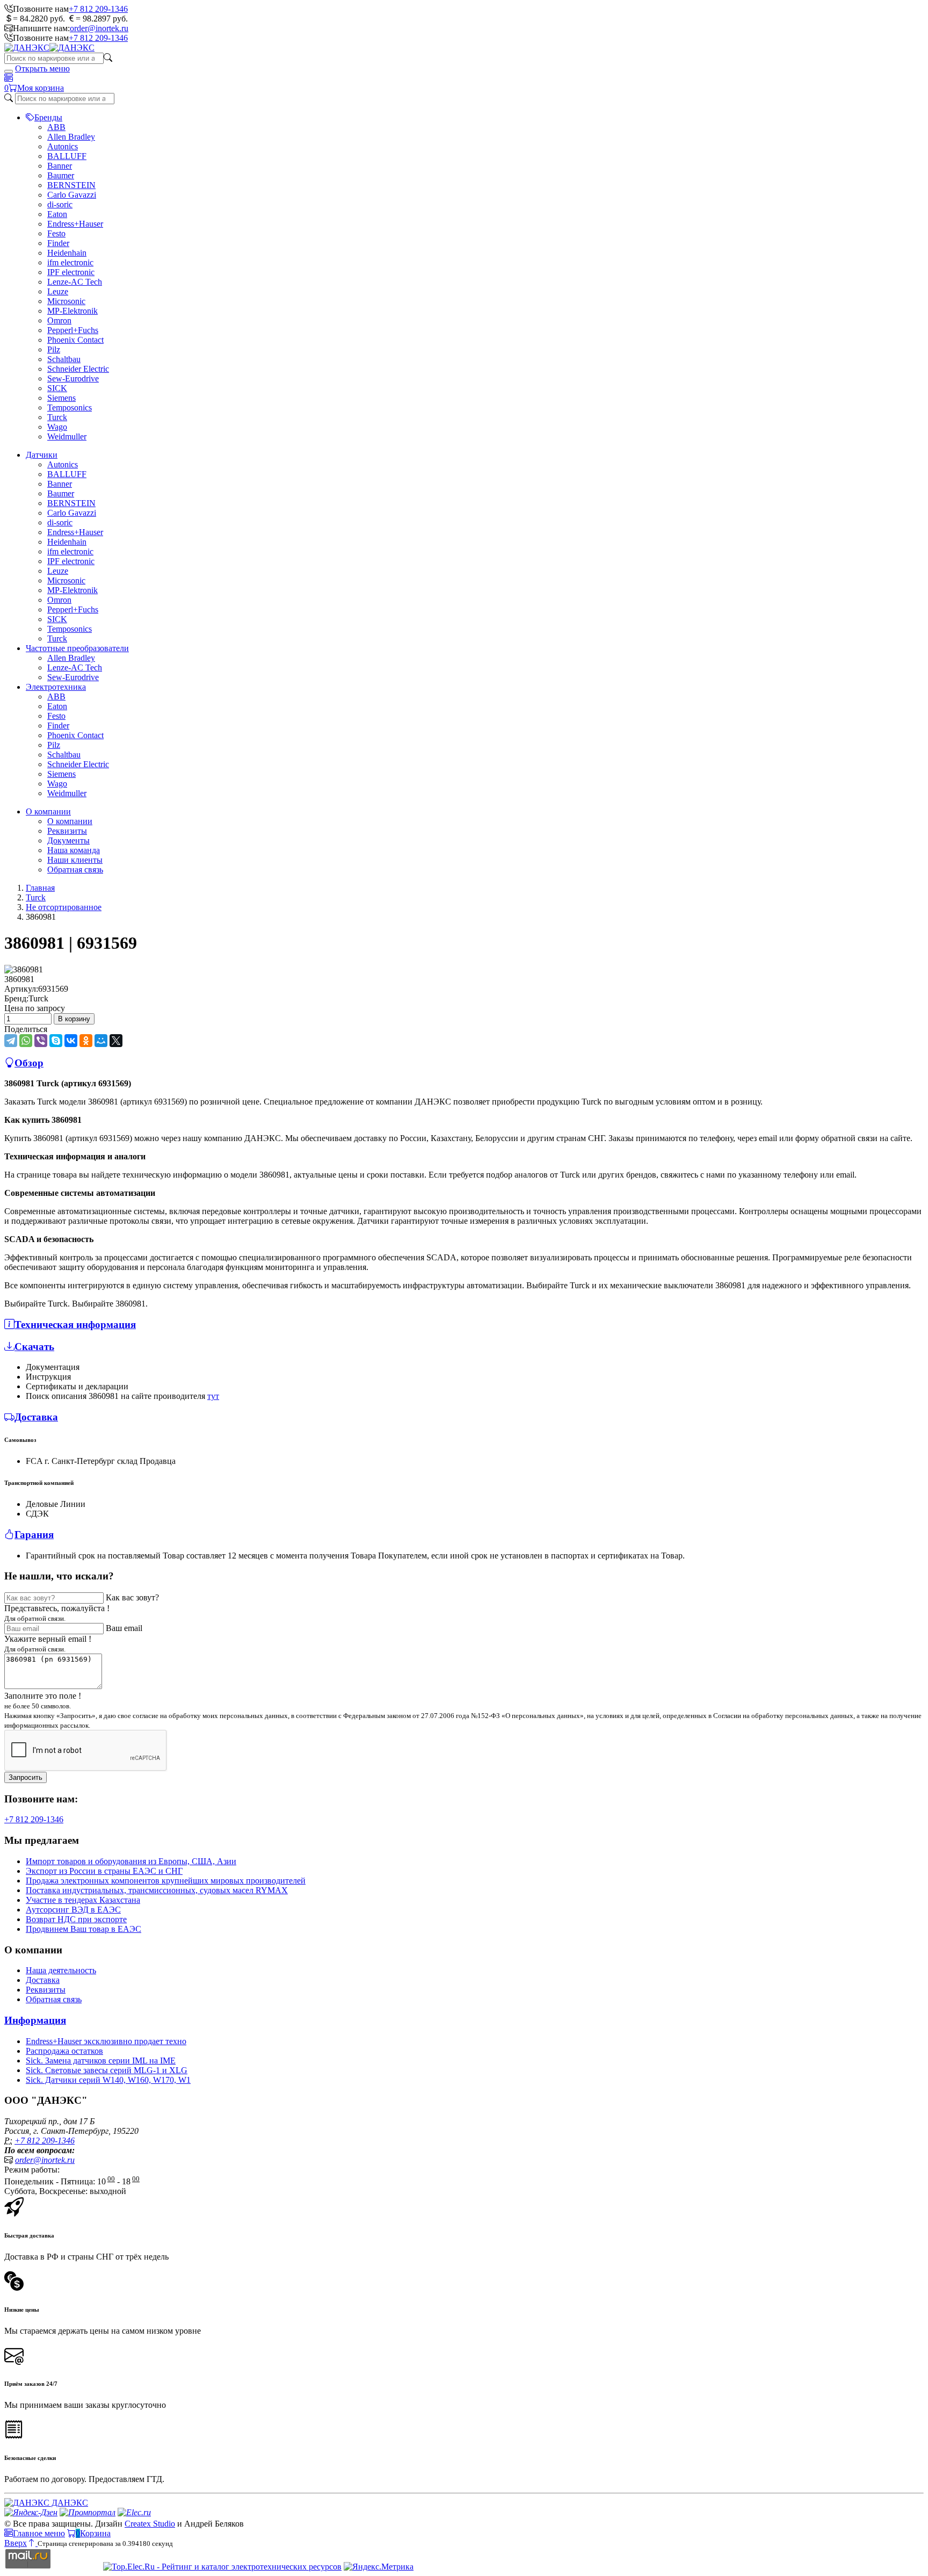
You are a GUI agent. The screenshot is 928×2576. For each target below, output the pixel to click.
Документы (68, 840)
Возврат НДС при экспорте (76, 1919)
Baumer (61, 175)
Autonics (63, 146)
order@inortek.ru (99, 28)
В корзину (74, 1019)
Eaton (57, 214)
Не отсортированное (64, 907)
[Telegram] (11, 1041)
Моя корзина (41, 88)
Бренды (48, 117)
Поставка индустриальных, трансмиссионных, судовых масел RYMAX (157, 1890)
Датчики (42, 455)
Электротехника (56, 687)
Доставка (43, 1980)
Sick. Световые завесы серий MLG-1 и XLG (107, 2070)
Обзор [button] (29, 1063)
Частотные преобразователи (77, 648)
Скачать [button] (34, 1347)
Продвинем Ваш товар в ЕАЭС (84, 1929)
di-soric (60, 204)
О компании (48, 811)
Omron (59, 320)
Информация (35, 2020)
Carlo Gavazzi (72, 195)
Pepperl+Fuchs (73, 330)
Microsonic (66, 301)
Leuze (58, 291)
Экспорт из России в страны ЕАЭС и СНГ (104, 1871)
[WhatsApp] (26, 1041)
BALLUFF (67, 156)
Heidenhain (67, 253)
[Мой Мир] (101, 1041)
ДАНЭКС (69, 2503)
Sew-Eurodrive (73, 378)
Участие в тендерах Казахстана (83, 1900)
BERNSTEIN (71, 185)
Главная (40, 888)
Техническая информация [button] (75, 1325)
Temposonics (70, 407)
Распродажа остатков (64, 2051)
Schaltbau (64, 359)
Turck (57, 417)
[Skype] (56, 1041)
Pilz (54, 349)
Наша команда (74, 850)
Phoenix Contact (75, 340)
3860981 (19, 979)
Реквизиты (67, 831)
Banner (60, 166)
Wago (57, 427)
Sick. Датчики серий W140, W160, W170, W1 (108, 2080)
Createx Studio (150, 2524)
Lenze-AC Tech (75, 282)
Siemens (61, 398)
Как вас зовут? (132, 1597)
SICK (57, 388)
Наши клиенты (75, 860)
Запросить (26, 1777)
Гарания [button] (34, 1535)
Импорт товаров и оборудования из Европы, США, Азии (131, 1861)
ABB (56, 127)
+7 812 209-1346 (98, 9)
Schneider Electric (78, 369)
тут (213, 1396)
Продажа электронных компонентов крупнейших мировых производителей (166, 1881)
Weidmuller (67, 436)
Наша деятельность (61, 1970)
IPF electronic (71, 272)
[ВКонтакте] (71, 1041)
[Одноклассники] (86, 1041)
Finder (58, 243)
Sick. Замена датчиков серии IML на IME (101, 2061)
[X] (116, 1041)
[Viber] (41, 1041)
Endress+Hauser (75, 224)
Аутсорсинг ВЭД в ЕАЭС (73, 1910)
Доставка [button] (36, 1417)
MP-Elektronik (73, 311)
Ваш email (124, 1628)
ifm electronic (70, 262)
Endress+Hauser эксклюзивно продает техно (106, 2041)
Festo (56, 233)
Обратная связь (75, 870)
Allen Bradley (71, 137)
